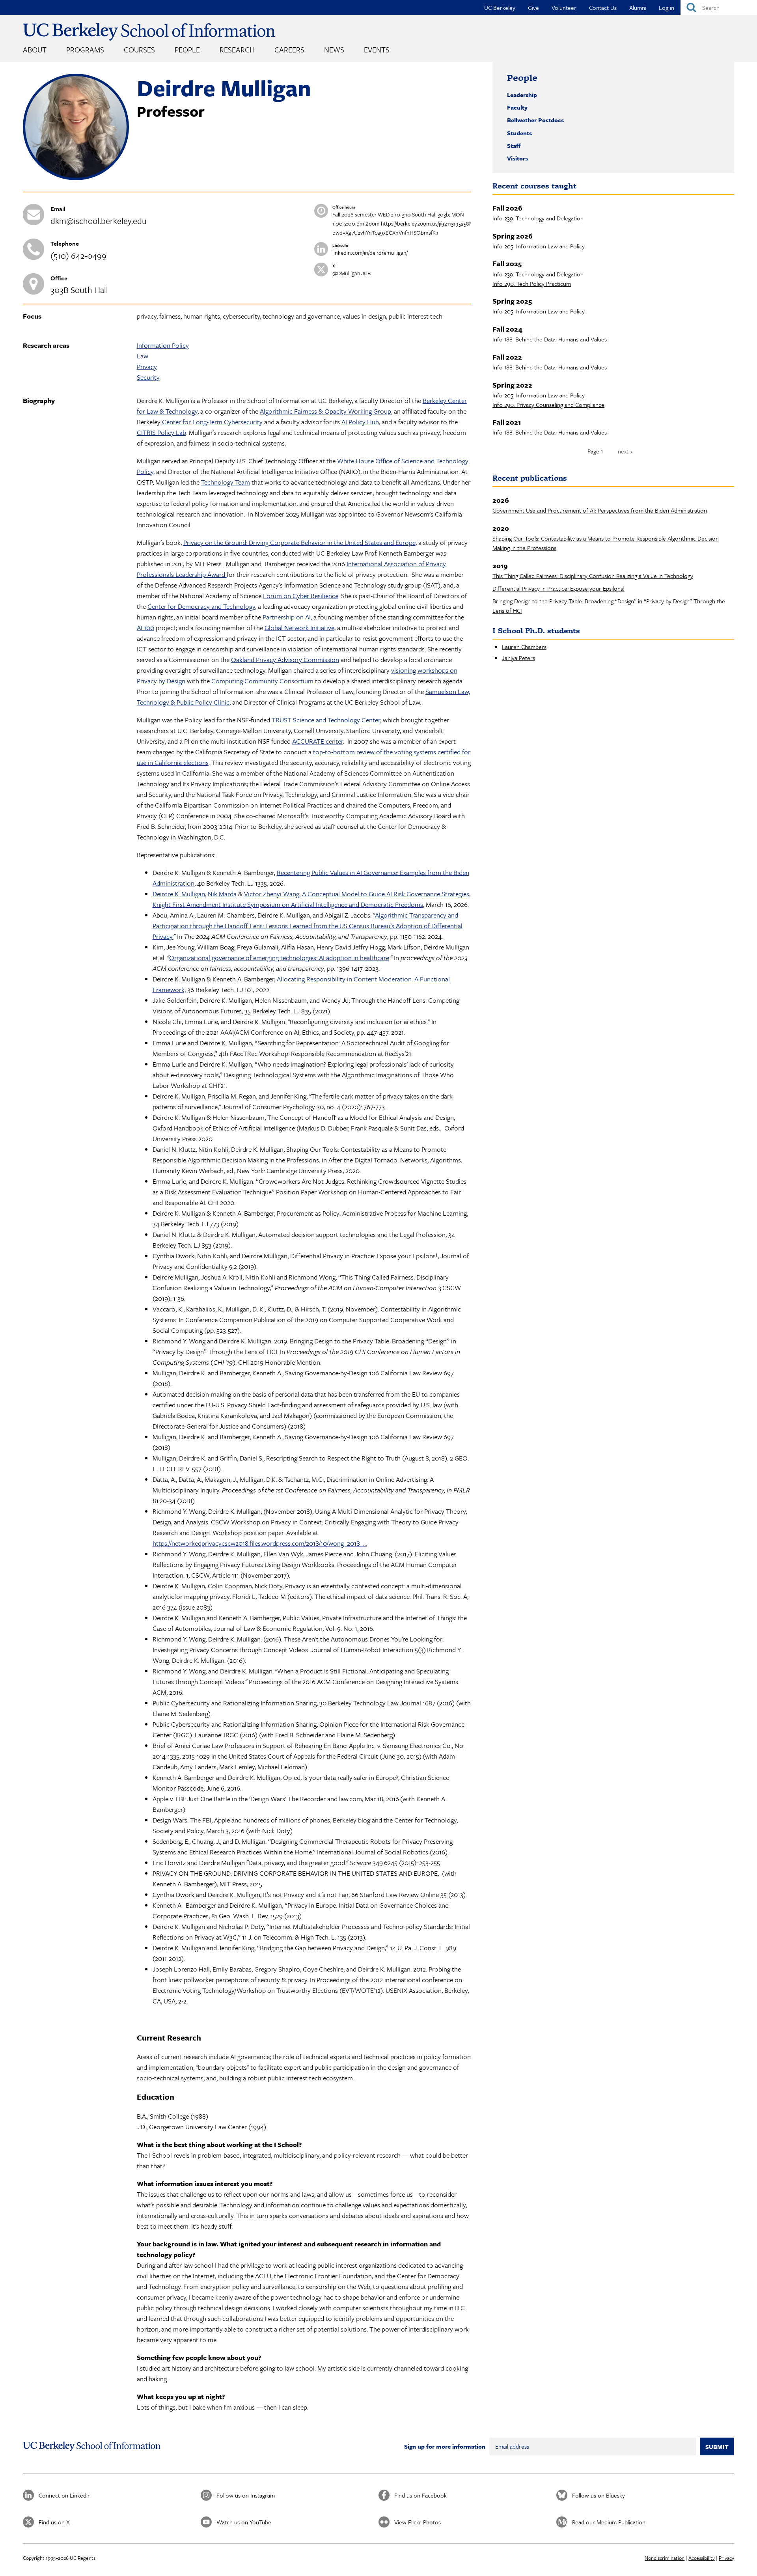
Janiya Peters (518, 658)
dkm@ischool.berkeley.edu (99, 221)
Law (143, 356)
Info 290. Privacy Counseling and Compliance (548, 405)
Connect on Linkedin (65, 2495)
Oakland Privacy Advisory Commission (285, 659)
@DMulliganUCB (351, 273)
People (187, 49)
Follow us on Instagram (246, 2495)
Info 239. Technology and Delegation (538, 218)
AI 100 (145, 628)
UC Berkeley (500, 7)
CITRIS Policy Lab (161, 432)
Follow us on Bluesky (599, 2495)
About (35, 49)
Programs (85, 49)
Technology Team (226, 482)
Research (237, 49)
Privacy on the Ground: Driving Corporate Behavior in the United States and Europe (299, 542)
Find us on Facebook (420, 2495)
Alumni (638, 7)
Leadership (522, 95)
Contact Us (603, 7)
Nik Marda (222, 894)
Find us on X (54, 2522)
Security (148, 377)
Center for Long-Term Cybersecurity (212, 422)
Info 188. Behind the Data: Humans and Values (550, 339)
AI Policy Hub (360, 422)
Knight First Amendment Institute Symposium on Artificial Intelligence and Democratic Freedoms (288, 904)
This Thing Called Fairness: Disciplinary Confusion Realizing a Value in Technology (593, 576)
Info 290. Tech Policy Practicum (532, 284)
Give (533, 7)
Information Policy (163, 345)
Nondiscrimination (665, 2558)
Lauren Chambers (524, 647)
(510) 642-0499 (78, 255)
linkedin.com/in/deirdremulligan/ (370, 253)
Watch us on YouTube (244, 2522)
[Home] (149, 32)
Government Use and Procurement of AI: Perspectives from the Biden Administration (600, 510)
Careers (289, 49)
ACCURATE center (318, 741)
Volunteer (564, 7)
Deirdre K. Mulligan (179, 894)
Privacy (147, 367)
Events (377, 49)
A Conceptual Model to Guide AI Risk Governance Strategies (386, 894)
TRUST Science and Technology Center (326, 720)
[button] (76, 178)
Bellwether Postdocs (535, 120)
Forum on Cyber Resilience (301, 596)
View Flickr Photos (418, 2522)
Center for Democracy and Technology (201, 606)
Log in (667, 7)
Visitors (517, 158)
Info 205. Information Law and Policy (539, 246)
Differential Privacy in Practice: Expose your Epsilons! (558, 588)
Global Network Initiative (299, 628)
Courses (139, 49)
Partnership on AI (287, 617)
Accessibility (702, 2558)
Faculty (517, 107)
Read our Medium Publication (609, 2522)
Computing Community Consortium (262, 681)
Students (519, 133)
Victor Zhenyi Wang (272, 894)
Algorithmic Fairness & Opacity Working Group (325, 411)
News (334, 49)
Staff (514, 145)
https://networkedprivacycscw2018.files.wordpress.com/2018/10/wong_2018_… (260, 1543)
